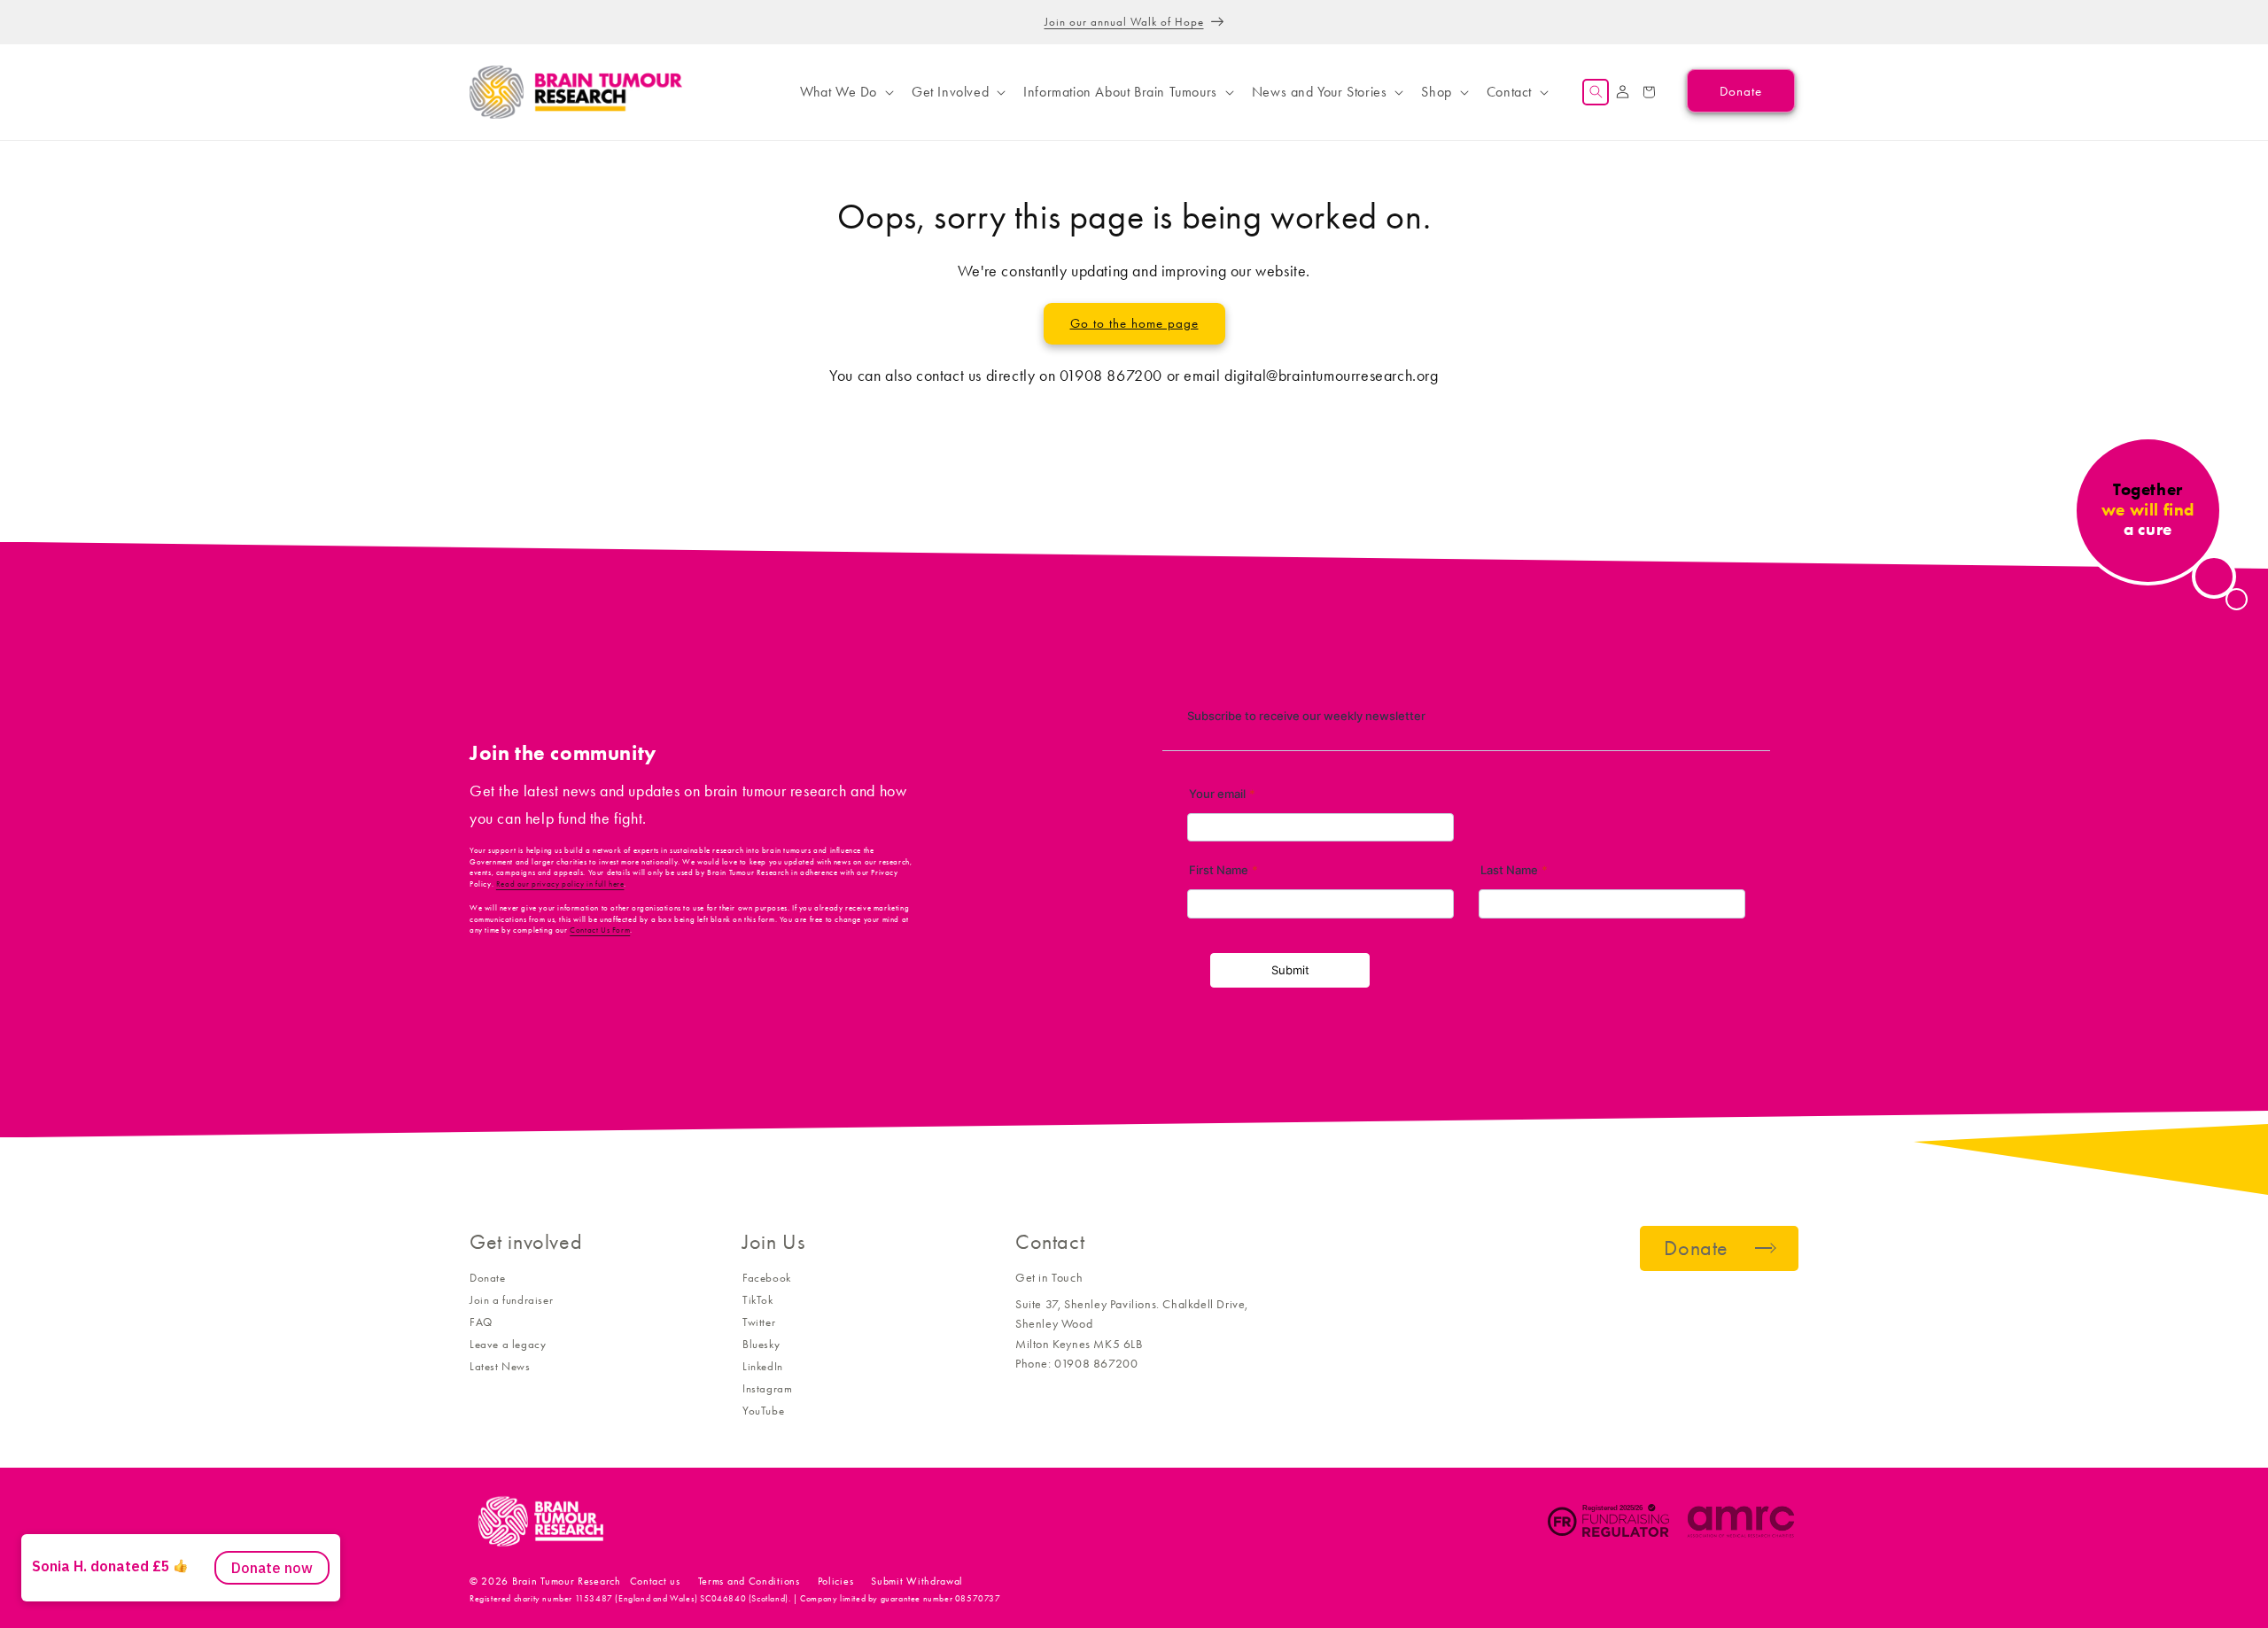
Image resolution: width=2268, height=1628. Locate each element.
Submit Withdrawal (917, 1581)
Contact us (655, 1581)
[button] (845, 92)
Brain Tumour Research (567, 1581)
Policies (836, 1581)
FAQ (481, 1322)
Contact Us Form (600, 930)
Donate (488, 1278)
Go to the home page (1134, 323)
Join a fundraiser (511, 1300)
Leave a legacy (508, 1344)
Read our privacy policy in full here (560, 884)
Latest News (500, 1366)
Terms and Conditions (749, 1581)
